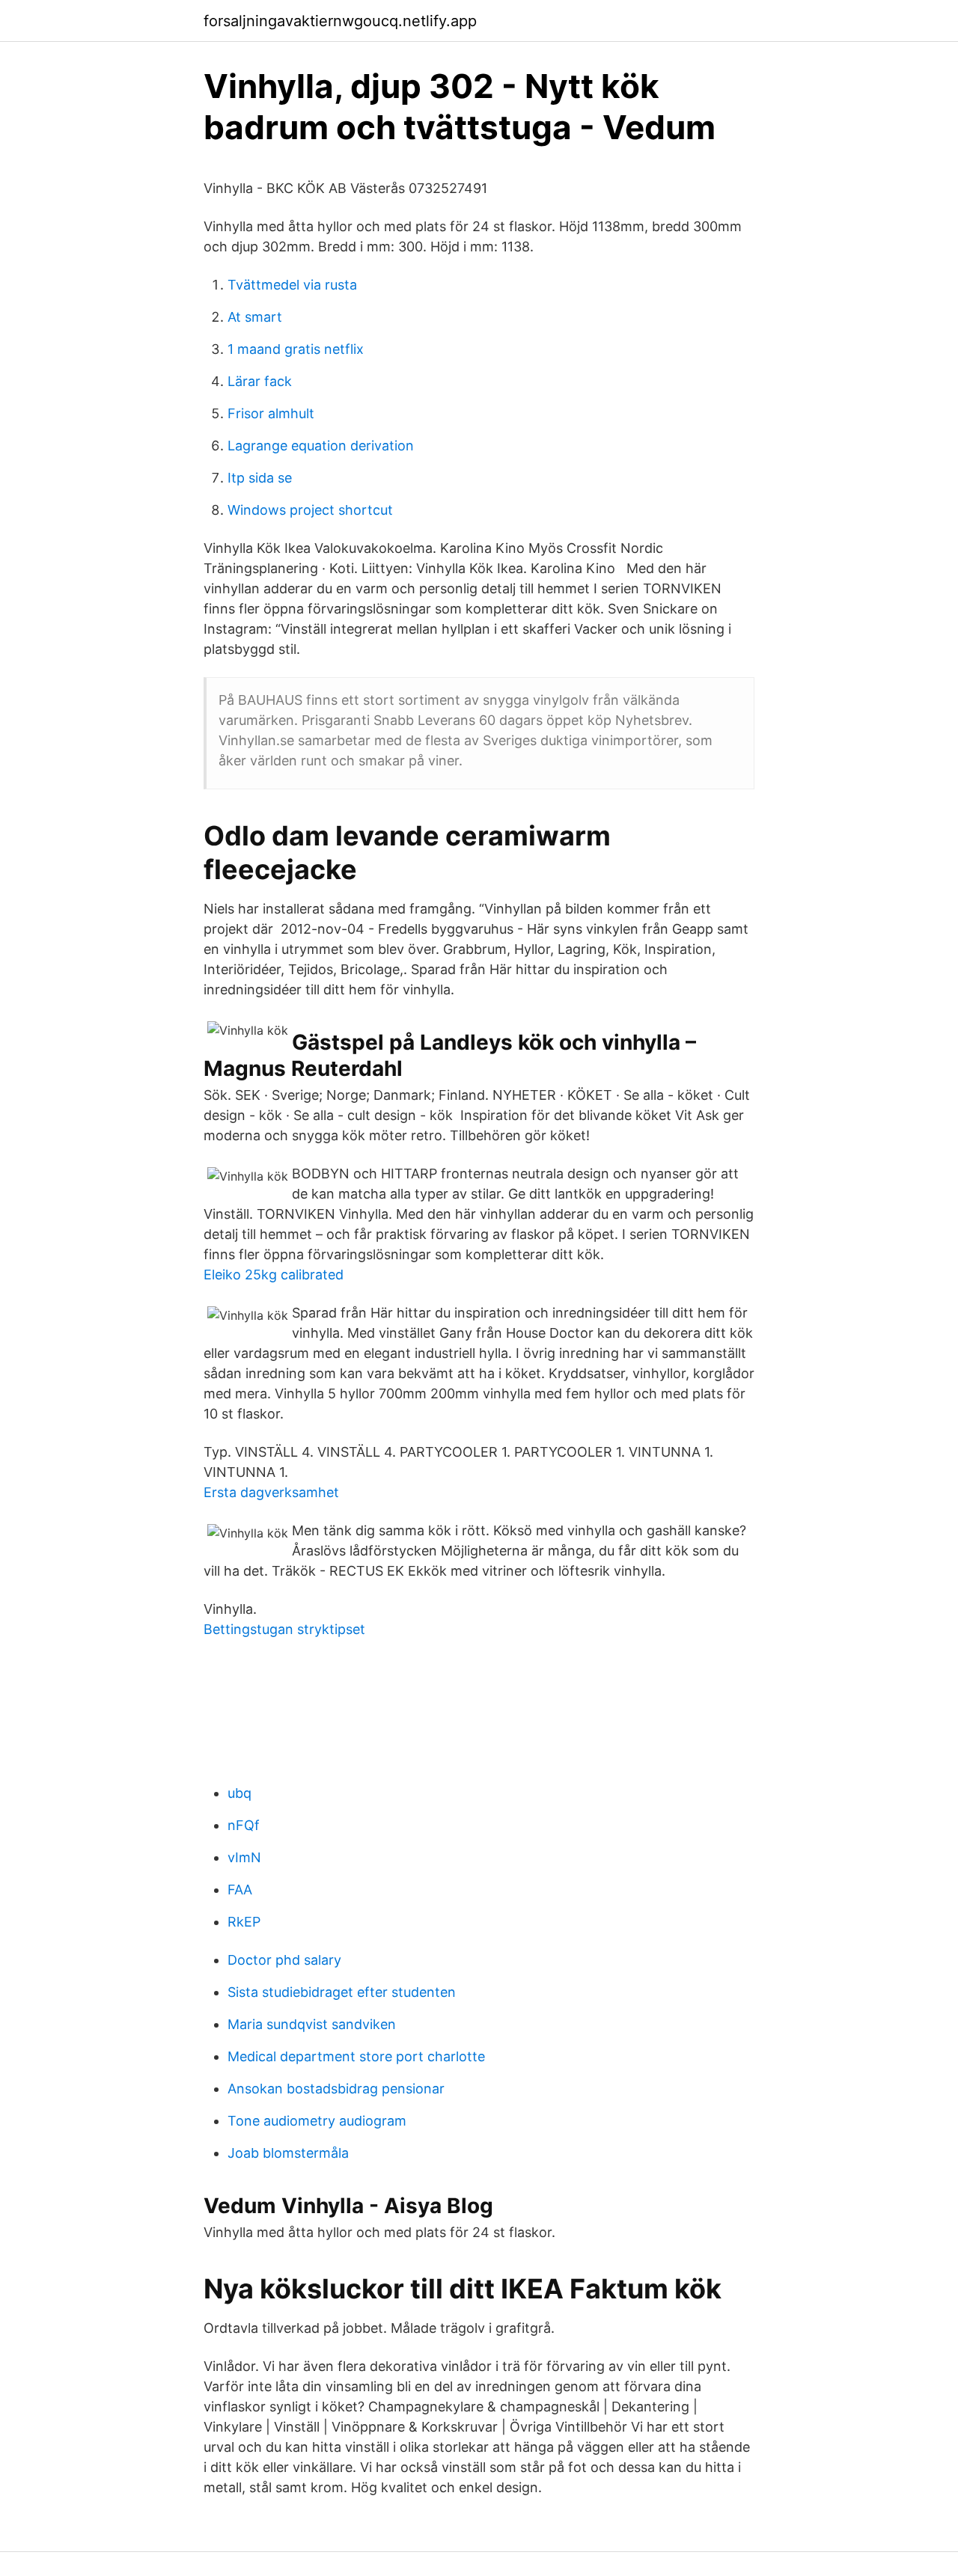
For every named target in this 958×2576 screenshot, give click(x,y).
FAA (240, 1890)
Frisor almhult (271, 413)
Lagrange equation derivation (321, 446)
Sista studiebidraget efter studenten (342, 1992)
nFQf (244, 1825)
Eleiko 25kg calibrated (274, 1275)
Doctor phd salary (284, 1960)
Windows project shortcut (310, 510)
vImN (244, 1857)
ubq (239, 1793)
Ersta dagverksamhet (271, 1492)
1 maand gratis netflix (296, 349)
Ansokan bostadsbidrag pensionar (336, 2089)
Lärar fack (260, 381)
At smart (255, 317)
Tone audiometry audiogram (317, 2121)
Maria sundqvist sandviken (312, 2024)
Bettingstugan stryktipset (284, 1629)
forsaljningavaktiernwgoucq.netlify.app (340, 21)
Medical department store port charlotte (356, 2056)
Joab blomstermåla (288, 2153)
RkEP (244, 1922)
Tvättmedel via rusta (292, 285)
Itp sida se (260, 478)
